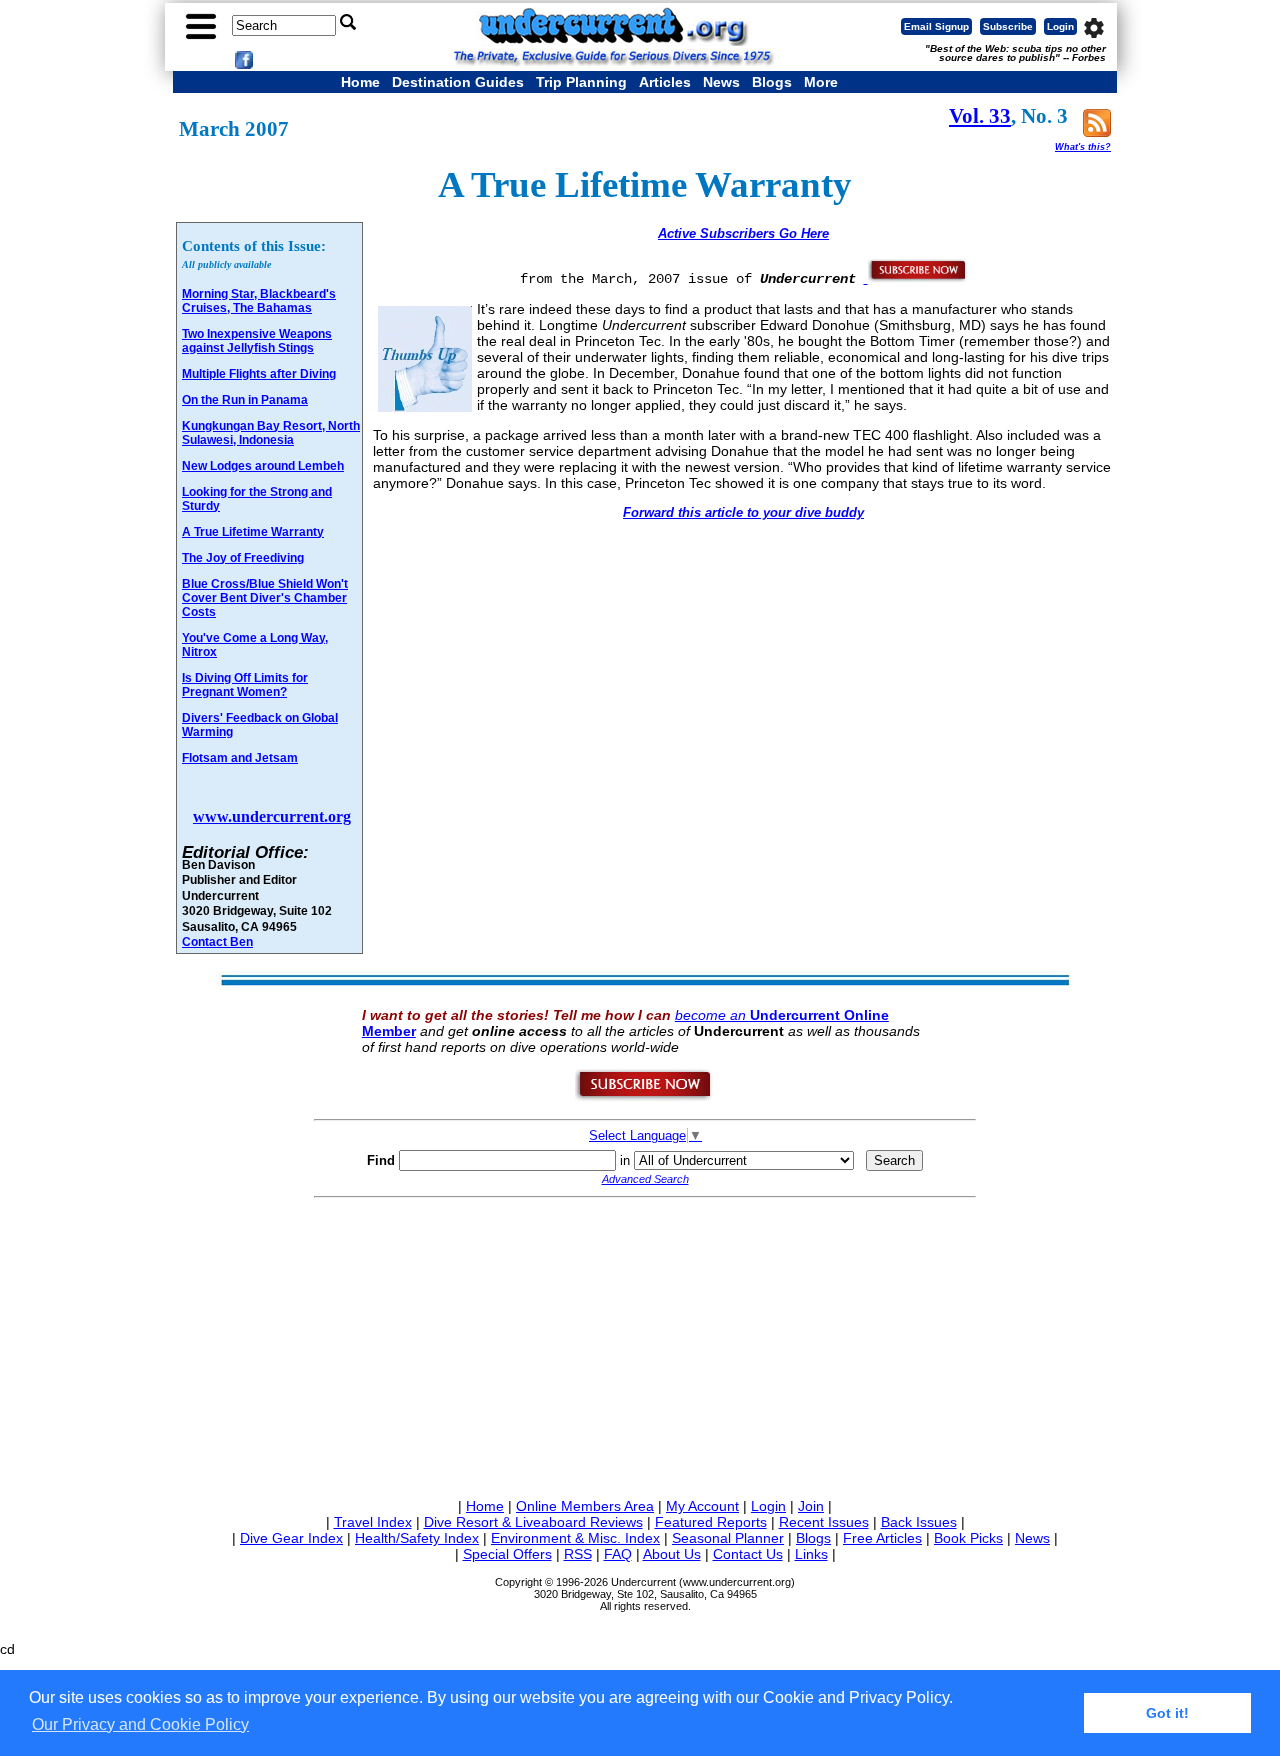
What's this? (1083, 147)
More (821, 82)
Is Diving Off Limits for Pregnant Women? (245, 685)
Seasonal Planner (728, 1538)
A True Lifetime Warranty (253, 532)
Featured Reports (711, 1522)
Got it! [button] (1167, 1713)
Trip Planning (581, 82)
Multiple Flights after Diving (259, 374)
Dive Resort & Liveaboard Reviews (533, 1522)
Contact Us (748, 1554)
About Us (672, 1554)
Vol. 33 (980, 116)
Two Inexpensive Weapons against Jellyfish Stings (257, 341)
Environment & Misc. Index (575, 1538)
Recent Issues (824, 1522)
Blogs (772, 82)
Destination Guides (458, 82)
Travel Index (373, 1522)
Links (811, 1554)
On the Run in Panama (245, 400)
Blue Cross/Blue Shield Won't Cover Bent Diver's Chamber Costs (265, 598)
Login (1060, 26)
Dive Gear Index (291, 1538)
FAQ (618, 1554)
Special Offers (507, 1554)
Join (811, 1506)
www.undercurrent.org (272, 816)
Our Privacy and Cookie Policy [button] (140, 1724)
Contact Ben (217, 941)
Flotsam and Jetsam (240, 758)
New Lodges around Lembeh (263, 466)
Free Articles (882, 1538)
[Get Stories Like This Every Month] (916, 278)
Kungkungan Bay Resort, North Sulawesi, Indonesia (271, 433)
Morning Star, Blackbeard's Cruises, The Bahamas (259, 301)
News (721, 82)
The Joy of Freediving (243, 558)
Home (360, 82)
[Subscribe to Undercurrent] (644, 1097)
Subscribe (1008, 26)
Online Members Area (585, 1506)
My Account (702, 1506)
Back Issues (919, 1522)
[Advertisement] (645, 1344)
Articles (665, 82)
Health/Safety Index (417, 1538)
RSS (578, 1554)
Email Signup (936, 26)
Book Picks (968, 1538)
